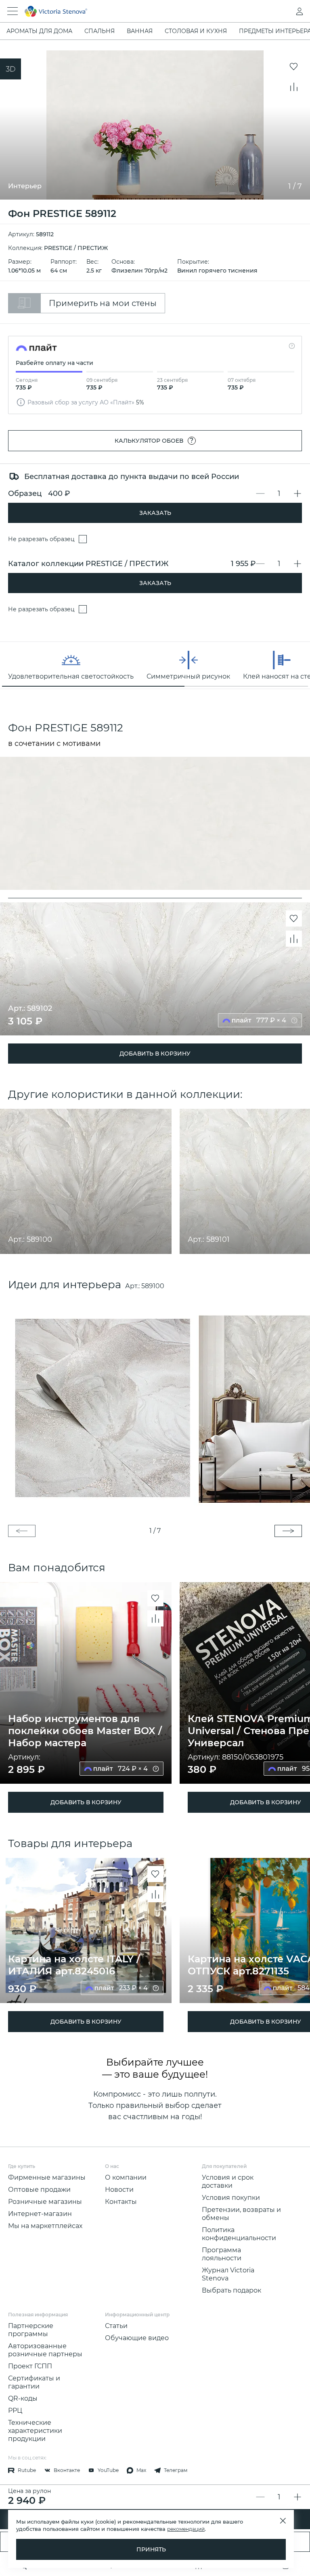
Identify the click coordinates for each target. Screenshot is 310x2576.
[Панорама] (10, 69)
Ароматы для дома (39, 31)
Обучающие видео (137, 2338)
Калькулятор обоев (154, 440)
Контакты (121, 2202)
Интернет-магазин (40, 2214)
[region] (155, 665)
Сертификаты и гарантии (34, 2382)
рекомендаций (186, 2529)
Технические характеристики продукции (35, 2431)
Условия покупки (231, 2198)
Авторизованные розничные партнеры (45, 2350)
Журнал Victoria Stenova (228, 2274)
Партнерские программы (31, 2330)
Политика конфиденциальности (239, 2234)
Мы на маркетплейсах (45, 2226)
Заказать (155, 513)
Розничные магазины (45, 2202)
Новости (119, 2190)
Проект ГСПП (30, 2366)
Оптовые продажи (39, 2190)
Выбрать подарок (231, 2290)
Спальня (99, 31)
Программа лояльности (222, 2254)
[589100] (155, 1408)
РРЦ (15, 2410)
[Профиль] (283, 11)
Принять (151, 2549)
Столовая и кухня (196, 31)
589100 (153, 1286)
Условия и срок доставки (228, 2181)
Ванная (140, 31)
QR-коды (23, 2398)
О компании (126, 2177)
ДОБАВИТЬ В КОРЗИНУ (155, 1054)
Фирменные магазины (47, 2177)
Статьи (116, 2326)
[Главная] (144, 11)
